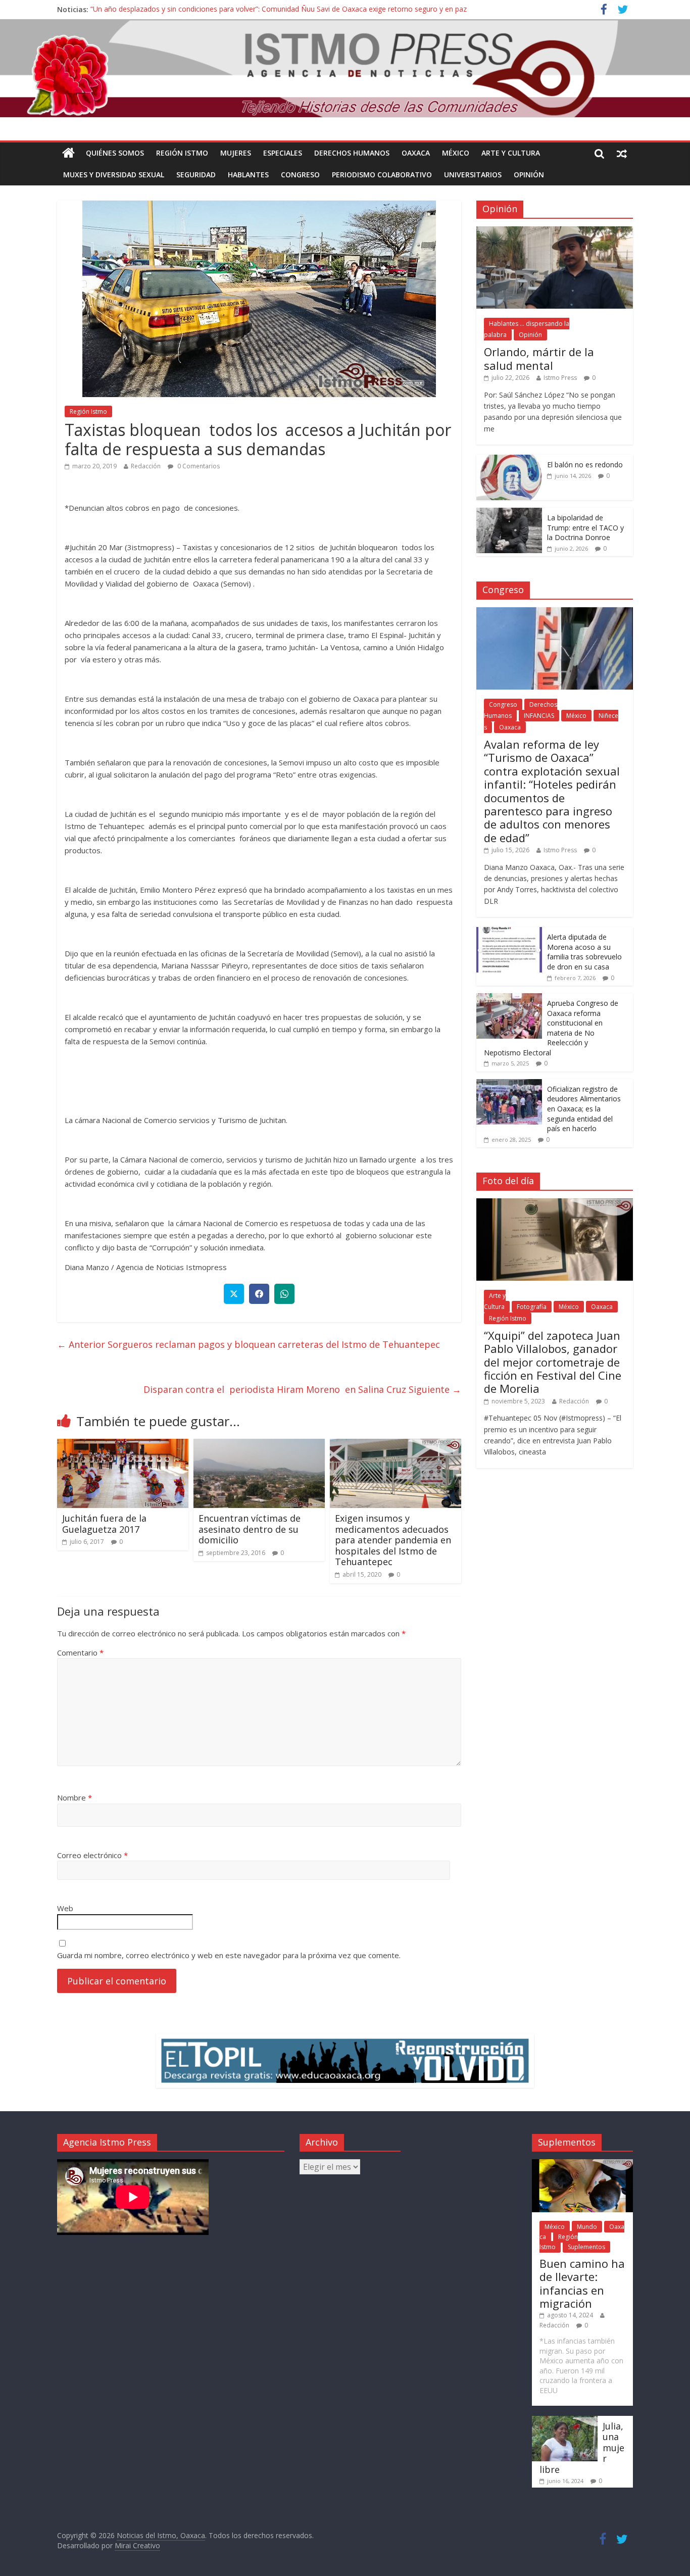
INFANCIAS (539, 716)
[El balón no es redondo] (509, 460)
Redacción (146, 466)
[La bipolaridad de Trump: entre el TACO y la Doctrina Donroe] (509, 513)
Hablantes (248, 175)
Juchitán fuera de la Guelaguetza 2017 (104, 1524)
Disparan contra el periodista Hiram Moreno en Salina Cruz (302, 1389)
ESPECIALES (283, 153)
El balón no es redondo (585, 465)
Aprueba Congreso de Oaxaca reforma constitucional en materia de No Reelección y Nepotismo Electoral (551, 1028)
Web (65, 1908)
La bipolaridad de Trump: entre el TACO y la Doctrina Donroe (585, 527)
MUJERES (236, 153)
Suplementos (586, 2247)
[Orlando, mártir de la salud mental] (555, 232)
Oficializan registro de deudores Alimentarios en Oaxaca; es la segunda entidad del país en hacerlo (584, 1109)
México (456, 153)
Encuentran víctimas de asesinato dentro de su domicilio (250, 1529)
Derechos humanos (352, 153)
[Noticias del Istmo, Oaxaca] (345, 68)
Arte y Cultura (511, 153)
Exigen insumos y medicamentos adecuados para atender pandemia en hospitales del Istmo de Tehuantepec (393, 1540)
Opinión (529, 175)
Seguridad (196, 175)
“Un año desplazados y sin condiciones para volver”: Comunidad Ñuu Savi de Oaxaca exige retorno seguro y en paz (279, 9)
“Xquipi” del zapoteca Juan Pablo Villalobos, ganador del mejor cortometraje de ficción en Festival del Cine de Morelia (553, 1362)
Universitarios (473, 175)
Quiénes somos (115, 153)
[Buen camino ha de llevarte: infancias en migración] (582, 2164)
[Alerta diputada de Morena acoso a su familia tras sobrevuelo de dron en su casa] (509, 932)
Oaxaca (416, 153)
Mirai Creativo (137, 2545)
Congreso (300, 175)
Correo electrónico (92, 1855)
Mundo (587, 2227)
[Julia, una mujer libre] (565, 2421)
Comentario (80, 1652)
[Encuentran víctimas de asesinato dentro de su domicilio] (259, 1445)
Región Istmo (182, 153)
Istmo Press (560, 378)
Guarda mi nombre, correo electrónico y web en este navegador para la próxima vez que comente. (229, 1955)
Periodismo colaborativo (382, 175)
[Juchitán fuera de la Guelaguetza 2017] (123, 1445)
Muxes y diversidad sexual (114, 175)
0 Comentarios (198, 466)
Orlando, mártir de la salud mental (539, 358)
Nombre (75, 1797)
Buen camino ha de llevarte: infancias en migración (582, 2283)
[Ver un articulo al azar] (622, 153)
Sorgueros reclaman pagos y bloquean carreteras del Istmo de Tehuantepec (251, 1344)
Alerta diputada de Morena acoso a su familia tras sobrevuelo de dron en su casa (584, 952)
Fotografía (532, 1307)
